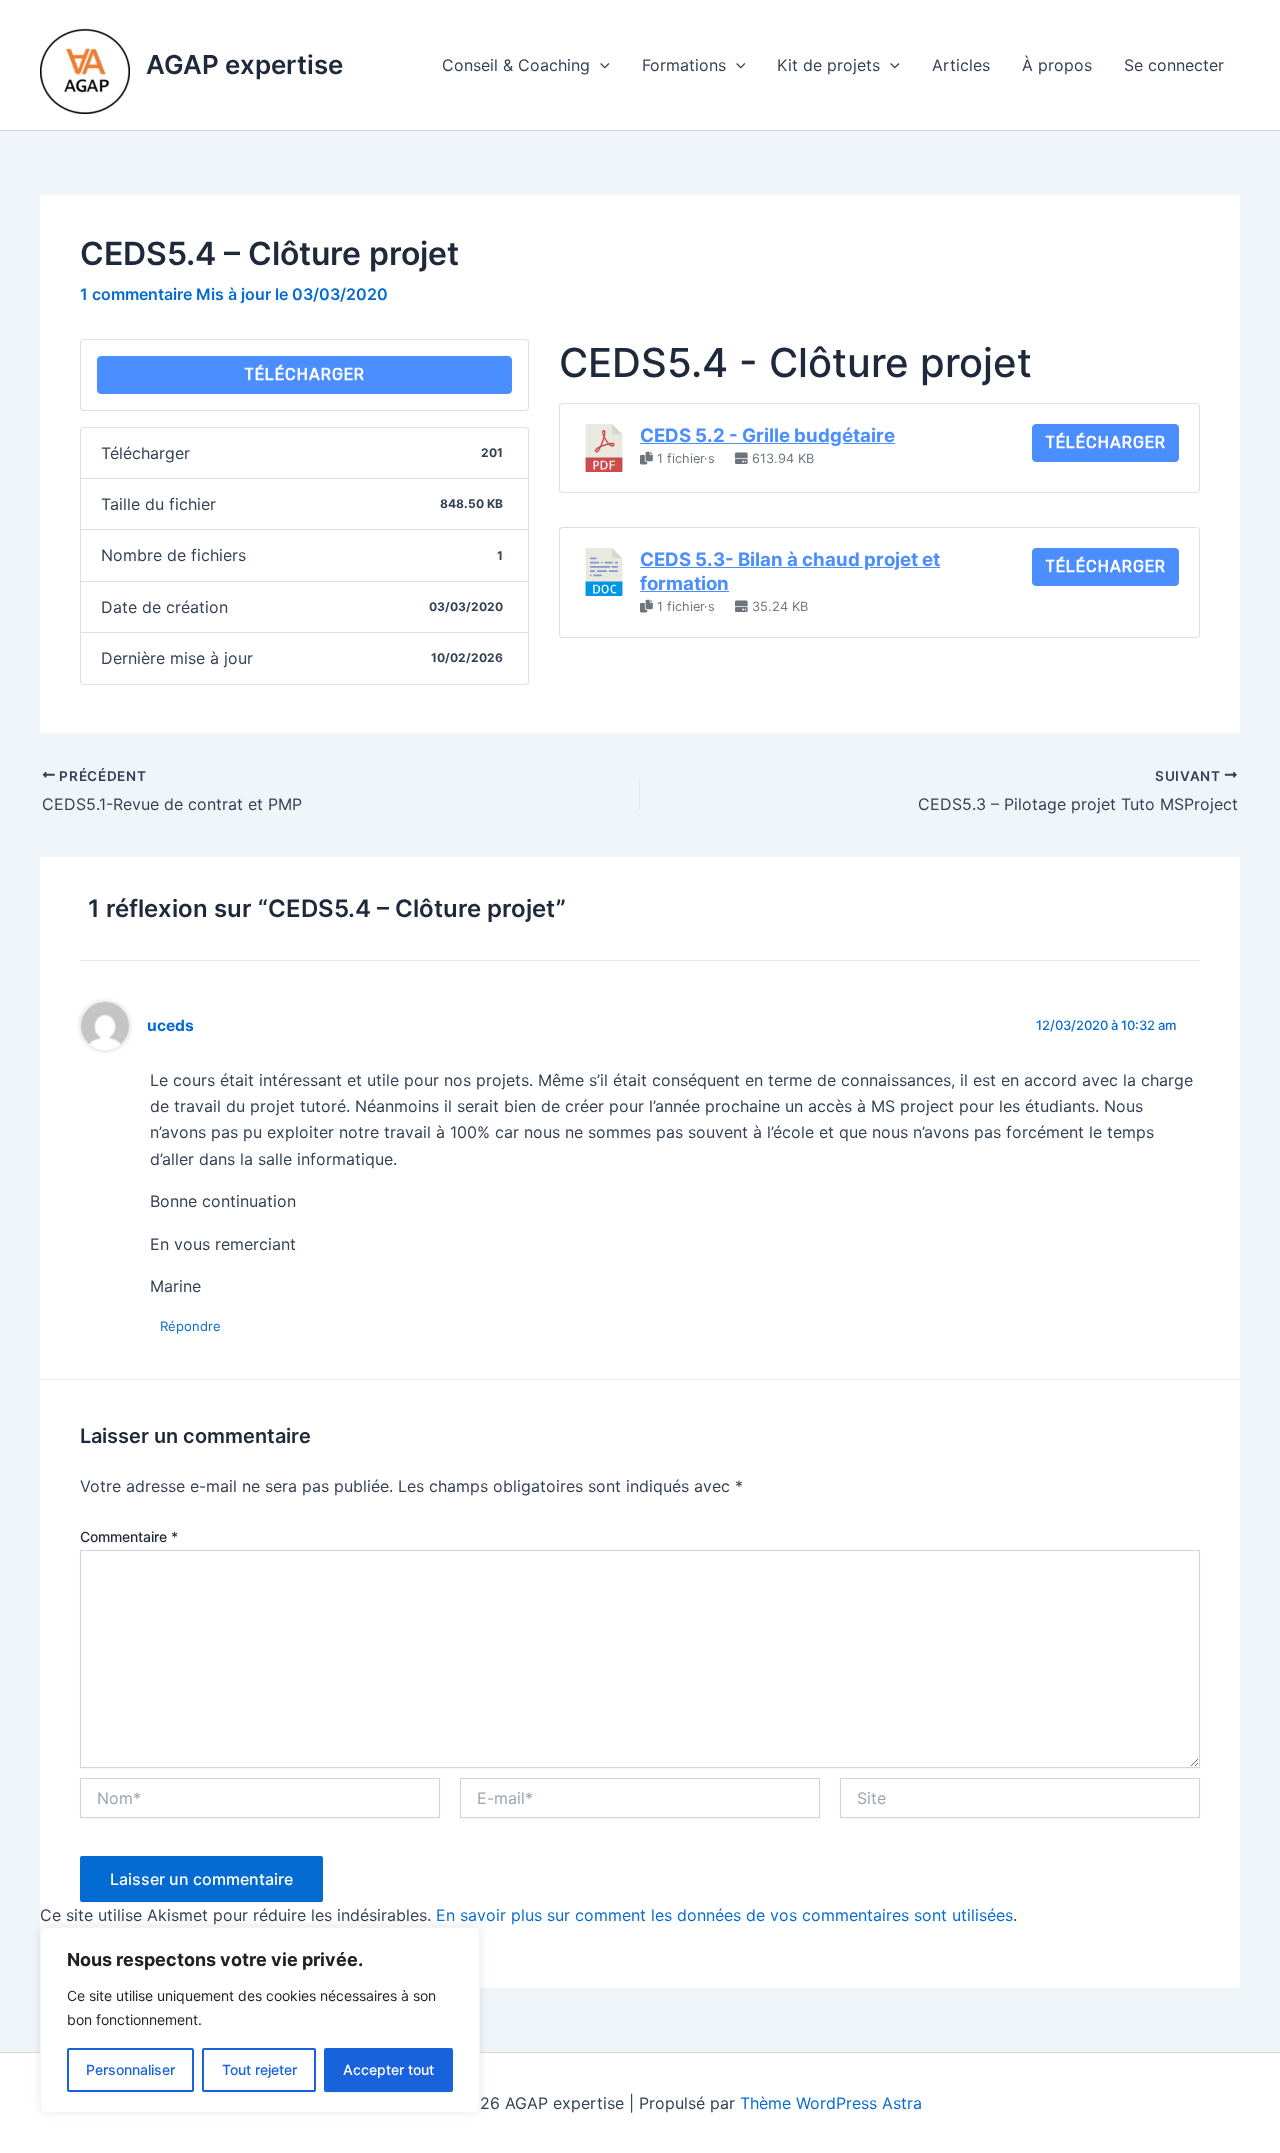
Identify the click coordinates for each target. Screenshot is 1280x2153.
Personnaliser (130, 2069)
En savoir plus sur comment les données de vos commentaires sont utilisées (724, 1915)
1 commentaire (136, 294)
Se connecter (1174, 65)
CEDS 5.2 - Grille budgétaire (767, 435)
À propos (1057, 65)
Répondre (190, 1326)
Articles (961, 65)
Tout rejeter (259, 2069)
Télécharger (304, 374)
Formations (684, 65)
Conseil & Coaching (516, 65)
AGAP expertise (244, 64)
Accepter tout (388, 2069)
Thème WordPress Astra (831, 2103)
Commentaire (129, 1536)
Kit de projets (828, 65)
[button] (600, 65)
